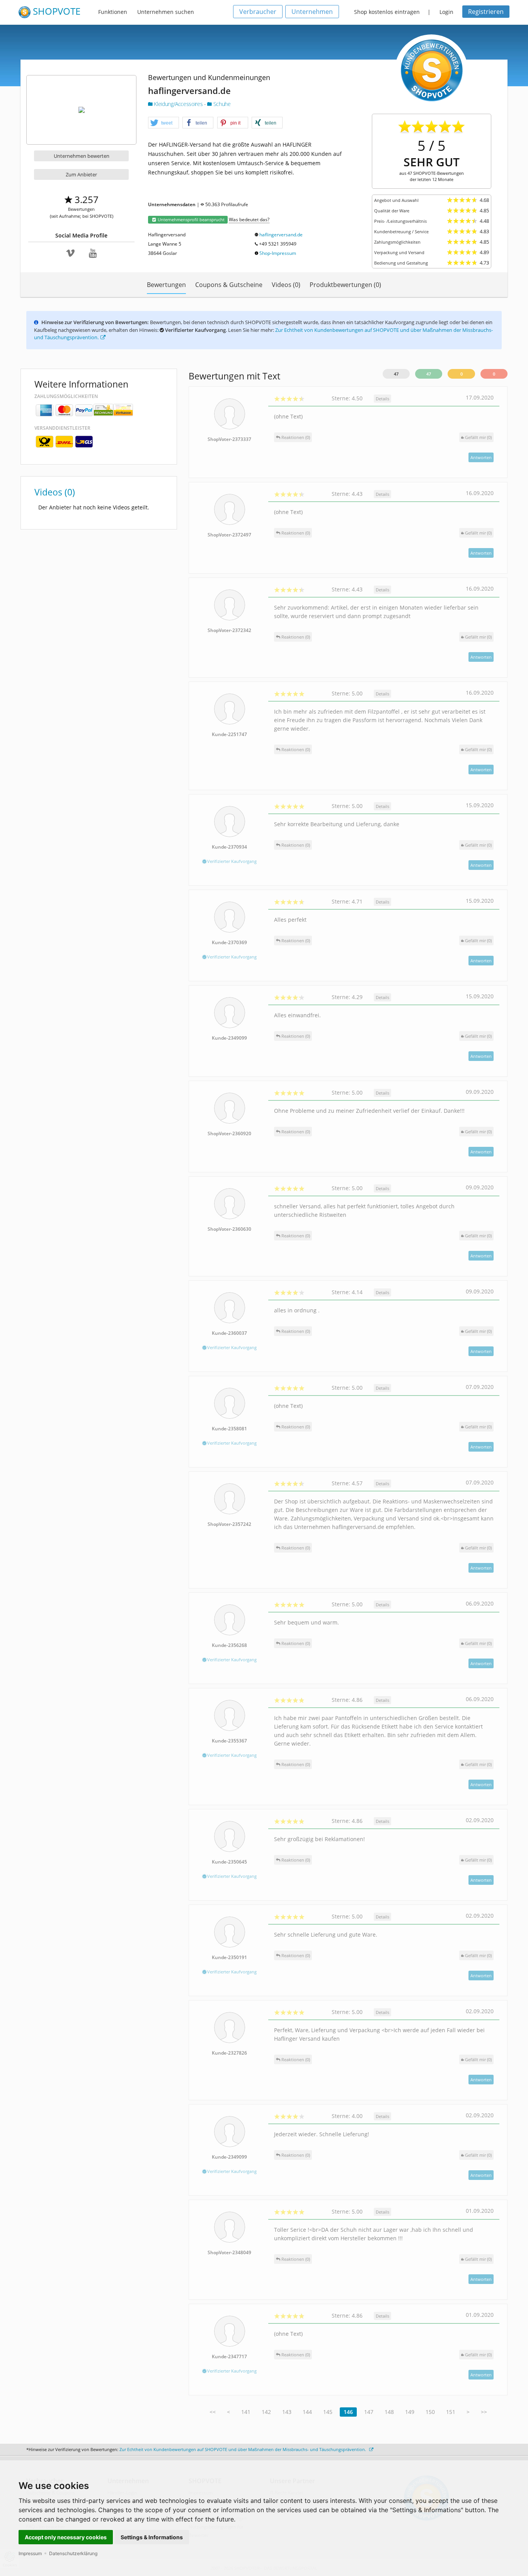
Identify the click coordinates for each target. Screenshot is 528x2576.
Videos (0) (286, 285)
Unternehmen (312, 12)
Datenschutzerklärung (73, 2553)
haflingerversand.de (281, 235)
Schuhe (221, 104)
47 (396, 374)
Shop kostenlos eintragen (387, 12)
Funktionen (113, 12)
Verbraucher (258, 12)
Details (382, 399)
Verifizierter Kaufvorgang (231, 861)
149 (410, 2412)
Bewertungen (166, 285)
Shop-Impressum (278, 253)
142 (266, 2412)
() (478, 437)
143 (287, 2412)
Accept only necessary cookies (66, 2537)
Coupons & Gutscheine (229, 285)
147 (369, 2412)
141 (246, 2412)
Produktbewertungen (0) (345, 285)
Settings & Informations (152, 2537)
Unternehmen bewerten (82, 156)
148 (389, 2412)
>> (484, 2412)
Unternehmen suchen (166, 12)
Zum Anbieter (81, 174)
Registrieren (486, 12)
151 (451, 2412)
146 (348, 2412)
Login (446, 12)
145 (328, 2412)
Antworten (481, 457)
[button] (164, 123)
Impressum (30, 2553)
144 (307, 2412)
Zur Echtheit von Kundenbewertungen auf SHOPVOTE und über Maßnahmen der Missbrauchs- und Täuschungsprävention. (243, 2449)
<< (213, 2412)
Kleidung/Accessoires (178, 104)
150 (430, 2412)
